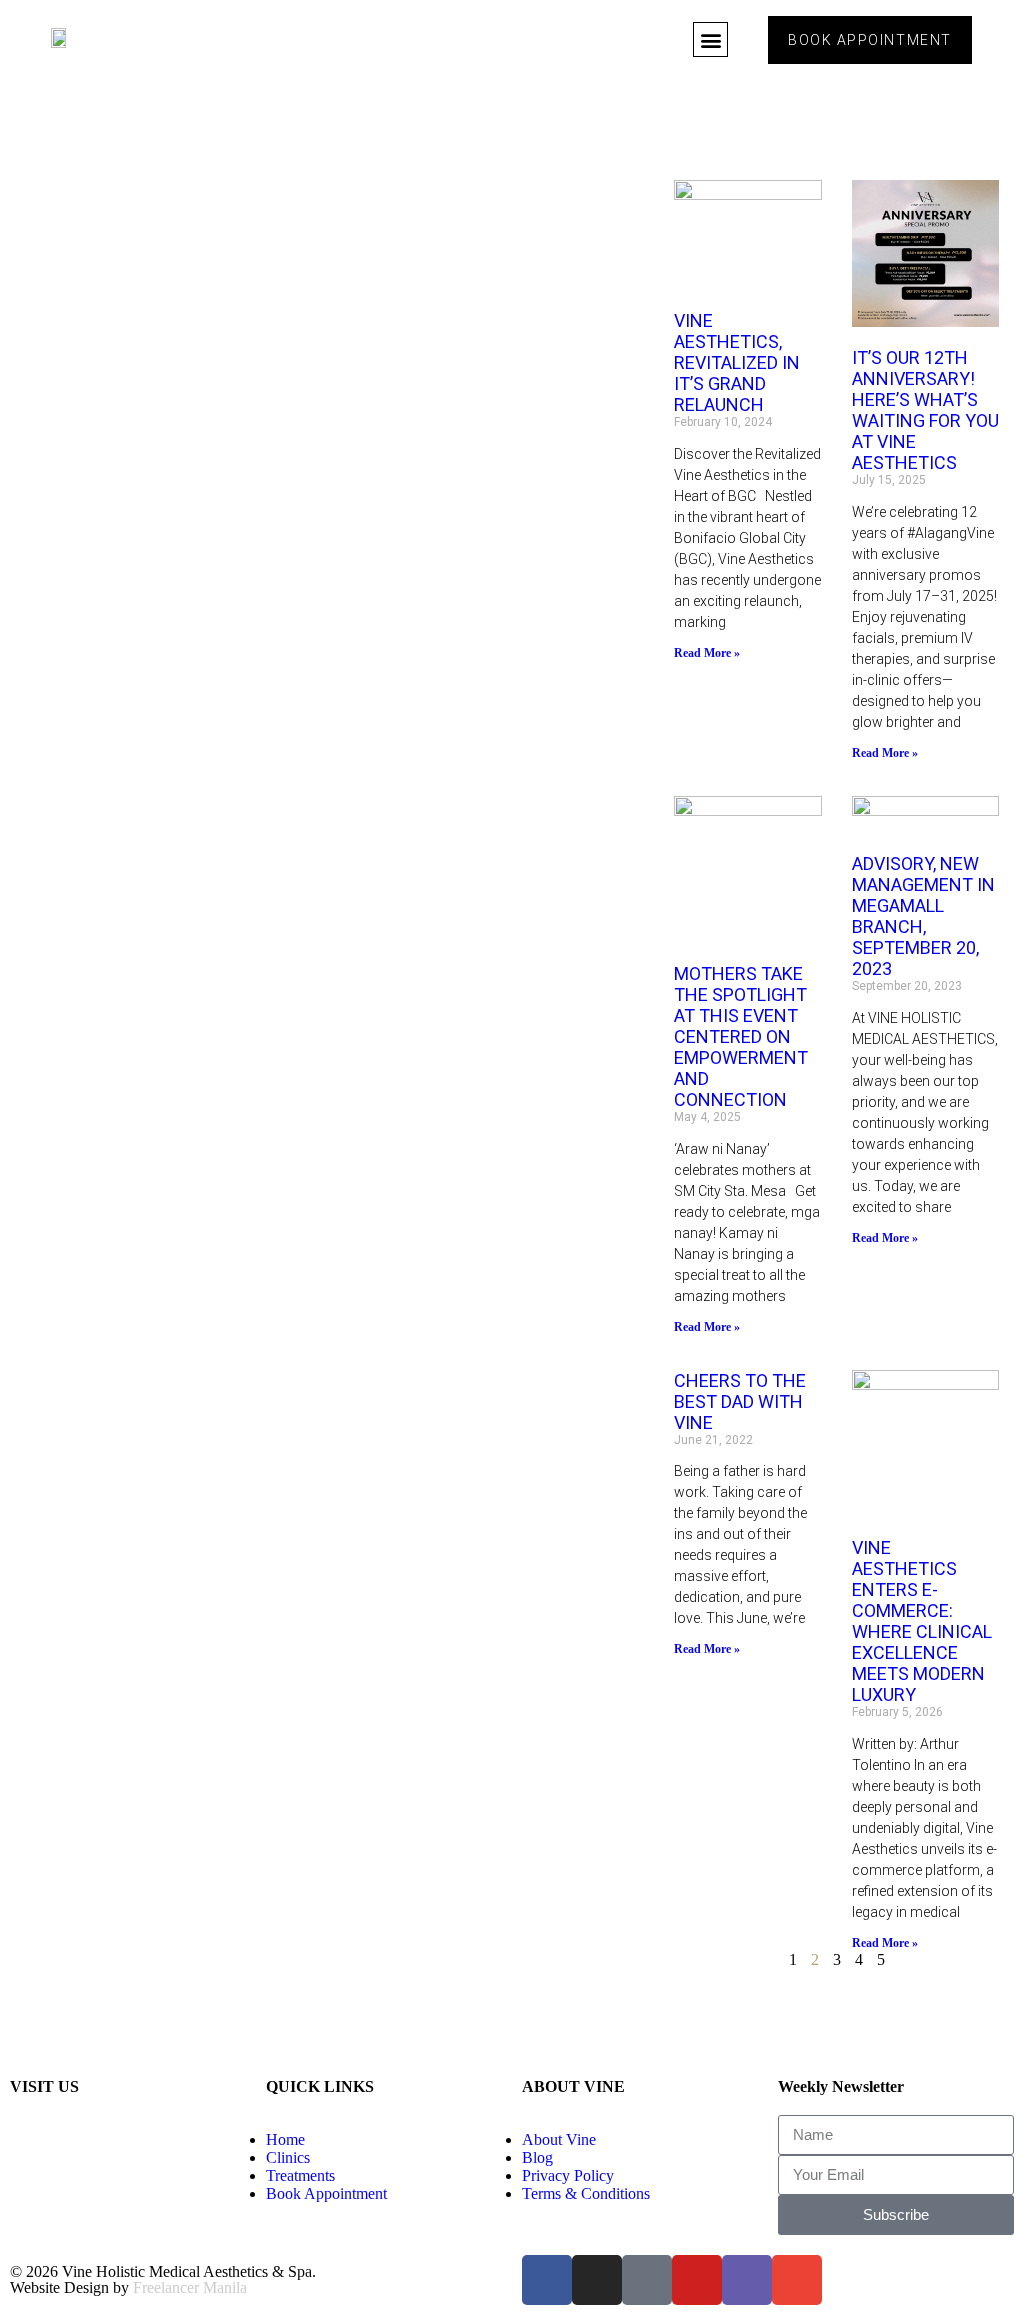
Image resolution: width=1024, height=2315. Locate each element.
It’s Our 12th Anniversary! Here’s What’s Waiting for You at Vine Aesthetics (925, 410)
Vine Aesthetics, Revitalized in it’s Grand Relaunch (737, 362)
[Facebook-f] (547, 2280)
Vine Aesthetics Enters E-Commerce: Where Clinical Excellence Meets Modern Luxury (922, 1621)
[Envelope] (797, 2280)
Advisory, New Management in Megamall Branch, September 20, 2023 (923, 916)
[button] (710, 39)
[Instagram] (597, 2280)
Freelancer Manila (190, 2287)
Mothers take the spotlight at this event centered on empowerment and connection (741, 1036)
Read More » (707, 653)
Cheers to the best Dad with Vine (740, 1401)
